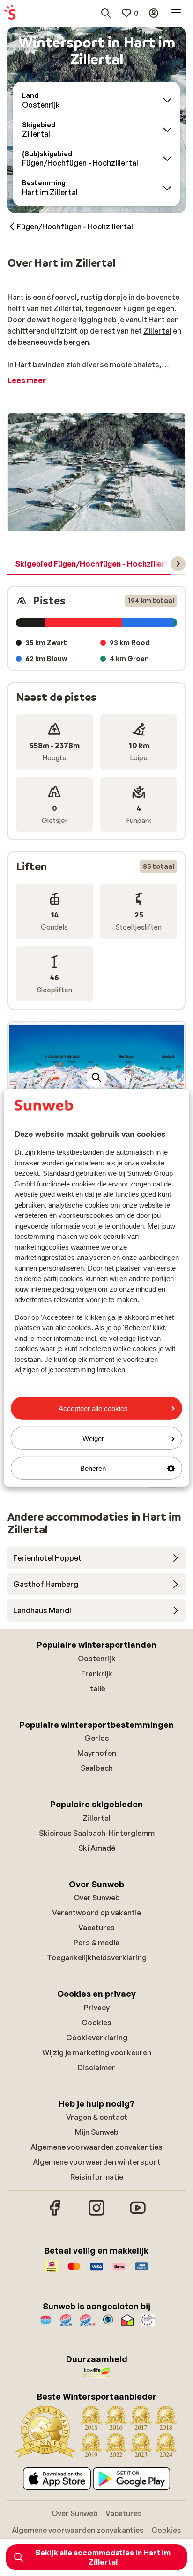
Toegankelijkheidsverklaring (97, 1957)
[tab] (95, 564)
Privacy (97, 2008)
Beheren (93, 1468)
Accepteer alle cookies (93, 1408)
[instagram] (96, 2214)
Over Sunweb (97, 1898)
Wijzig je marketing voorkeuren (97, 2052)
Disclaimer (96, 2067)
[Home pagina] (10, 13)
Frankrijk (97, 1674)
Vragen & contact (97, 2117)
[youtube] (138, 2214)
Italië (97, 1688)
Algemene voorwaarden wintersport (97, 2162)
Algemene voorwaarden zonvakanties (96, 2147)
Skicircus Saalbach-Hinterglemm (97, 1833)
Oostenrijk (97, 1659)
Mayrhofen (97, 1753)
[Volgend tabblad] (178, 564)
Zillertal (157, 331)
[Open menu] (176, 13)
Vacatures (96, 1928)
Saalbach (97, 1768)
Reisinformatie (97, 2177)
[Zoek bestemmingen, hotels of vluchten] (106, 13)
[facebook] (55, 2214)
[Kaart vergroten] (96, 1077)
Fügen (134, 308)
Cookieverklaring (97, 2038)
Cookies (96, 2023)
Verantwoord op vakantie (96, 1913)
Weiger (93, 1438)
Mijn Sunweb (97, 2132)
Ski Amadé (97, 1848)
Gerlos (97, 1738)
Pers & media (96, 1943)
